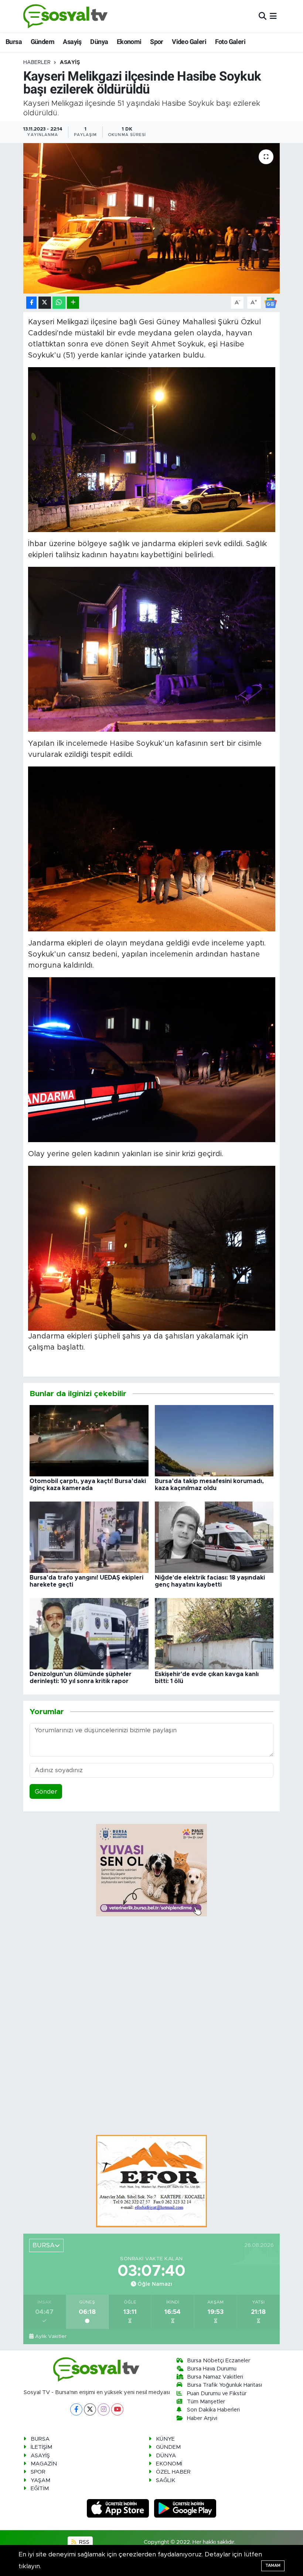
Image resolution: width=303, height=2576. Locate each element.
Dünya (99, 42)
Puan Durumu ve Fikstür (217, 2394)
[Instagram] (104, 2409)
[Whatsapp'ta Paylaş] (59, 303)
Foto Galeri (230, 42)
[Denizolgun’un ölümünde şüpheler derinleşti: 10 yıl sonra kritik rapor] (89, 1633)
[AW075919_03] (152, 849)
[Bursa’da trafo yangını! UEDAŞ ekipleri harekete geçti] (89, 1537)
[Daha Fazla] (73, 303)
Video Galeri (189, 42)
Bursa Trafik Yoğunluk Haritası (224, 2385)
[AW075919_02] (152, 1060)
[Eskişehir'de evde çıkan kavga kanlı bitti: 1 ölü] (214, 1633)
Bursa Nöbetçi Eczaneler (219, 2361)
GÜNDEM (168, 2447)
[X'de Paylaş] (45, 303)
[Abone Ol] (270, 302)
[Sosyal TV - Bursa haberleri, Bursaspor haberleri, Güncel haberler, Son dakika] (66, 16)
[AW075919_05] (152, 450)
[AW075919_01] (152, 1248)
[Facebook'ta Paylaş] (31, 303)
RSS (84, 2542)
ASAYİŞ (70, 62)
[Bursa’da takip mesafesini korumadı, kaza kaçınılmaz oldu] (214, 1440)
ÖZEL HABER (173, 2472)
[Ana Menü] (273, 16)
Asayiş (72, 42)
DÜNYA (166, 2456)
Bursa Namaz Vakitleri (215, 2377)
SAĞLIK (166, 2480)
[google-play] (185, 2508)
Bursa (14, 42)
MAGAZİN (44, 2464)
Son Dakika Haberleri (213, 2410)
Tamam (273, 2565)
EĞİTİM (40, 2489)
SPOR (38, 2472)
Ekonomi (129, 42)
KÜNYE (165, 2439)
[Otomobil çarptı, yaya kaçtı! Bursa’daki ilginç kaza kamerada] (89, 1440)
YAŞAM (40, 2480)
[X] (90, 2409)
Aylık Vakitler (51, 2336)
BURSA (40, 2439)
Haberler (37, 62)
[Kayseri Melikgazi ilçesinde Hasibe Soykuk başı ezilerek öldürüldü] (152, 218)
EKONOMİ (169, 2464)
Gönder (46, 1792)
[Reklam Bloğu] (151, 2181)
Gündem (42, 42)
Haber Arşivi (202, 2418)
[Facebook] (76, 2409)
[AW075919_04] (152, 649)
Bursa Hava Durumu (212, 2369)
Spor (157, 42)
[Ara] (263, 16)
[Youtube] (117, 2409)
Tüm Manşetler (206, 2402)
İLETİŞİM (41, 2447)
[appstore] (119, 2508)
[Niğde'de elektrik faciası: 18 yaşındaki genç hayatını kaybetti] (214, 1537)
